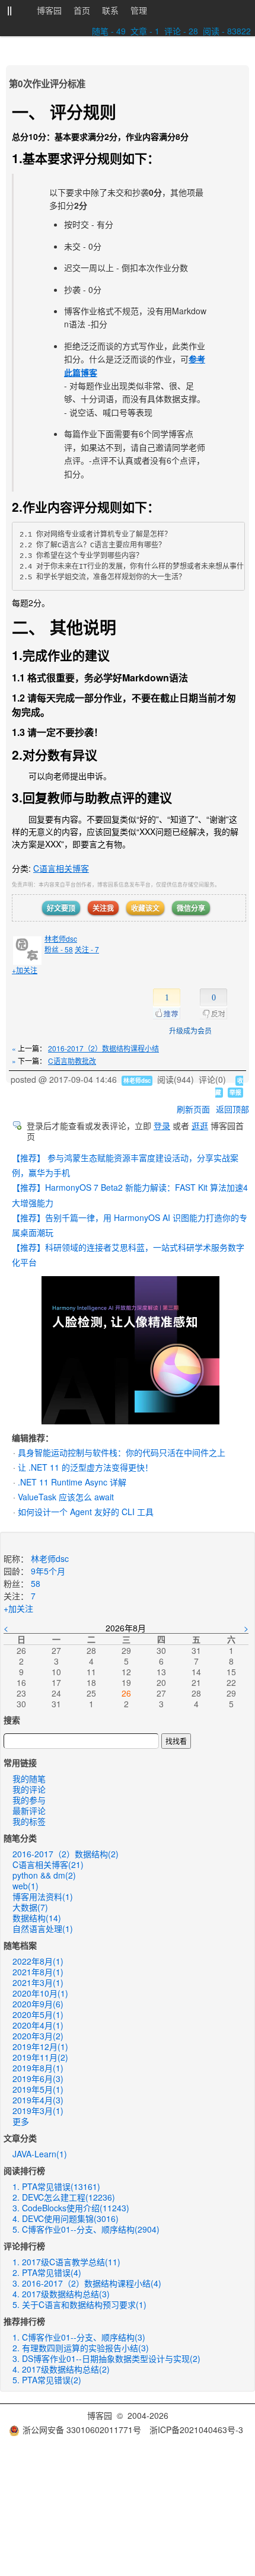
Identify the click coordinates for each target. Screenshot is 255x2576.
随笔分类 (20, 1838)
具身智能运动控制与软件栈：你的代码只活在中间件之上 (122, 1452)
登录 (162, 1126)
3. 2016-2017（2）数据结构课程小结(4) (87, 2283)
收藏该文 (145, 908)
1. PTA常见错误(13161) (56, 2186)
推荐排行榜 (24, 2321)
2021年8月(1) (38, 1972)
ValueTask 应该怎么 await (66, 1497)
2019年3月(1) (38, 2110)
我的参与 (29, 1800)
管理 (139, 10)
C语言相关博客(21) (48, 1864)
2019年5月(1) (38, 2089)
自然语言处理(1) (43, 1928)
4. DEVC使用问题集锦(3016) (66, 2218)
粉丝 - (59, 949)
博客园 (49, 10)
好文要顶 (61, 908)
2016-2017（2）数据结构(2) (66, 1854)
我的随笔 (29, 1778)
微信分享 (191, 908)
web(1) (26, 1886)
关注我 (103, 908)
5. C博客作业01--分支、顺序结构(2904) (86, 2229)
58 (36, 1583)
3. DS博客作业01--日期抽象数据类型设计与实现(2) (106, 2358)
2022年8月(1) (38, 1961)
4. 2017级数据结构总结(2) (61, 2369)
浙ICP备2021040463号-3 (196, 2430)
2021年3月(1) (38, 1982)
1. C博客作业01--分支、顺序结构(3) (79, 2337)
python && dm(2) (44, 1875)
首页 (82, 10)
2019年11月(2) (40, 2057)
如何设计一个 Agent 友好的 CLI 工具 (86, 1512)
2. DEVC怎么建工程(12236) (64, 2197)
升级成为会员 (190, 1030)
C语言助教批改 (72, 1061)
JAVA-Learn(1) (40, 2154)
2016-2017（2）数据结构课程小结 (103, 1048)
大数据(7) (30, 1907)
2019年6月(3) (38, 2078)
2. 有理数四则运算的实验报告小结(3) (81, 2348)
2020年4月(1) (38, 2025)
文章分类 (20, 2138)
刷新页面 (193, 1109)
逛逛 (200, 1126)
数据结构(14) (37, 1918)
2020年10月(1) (40, 1993)
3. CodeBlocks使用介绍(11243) (71, 2208)
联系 (110, 10)
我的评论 (29, 1789)
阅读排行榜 (24, 2170)
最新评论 (29, 1810)
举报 (235, 1092)
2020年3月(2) (38, 2036)
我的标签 (29, 1821)
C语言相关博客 (61, 868)
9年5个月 (48, 1571)
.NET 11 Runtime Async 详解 (72, 1482)
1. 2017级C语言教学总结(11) (66, 2262)
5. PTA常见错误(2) (47, 2380)
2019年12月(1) (40, 2046)
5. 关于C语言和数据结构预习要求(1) (79, 2304)
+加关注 (25, 970)
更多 (21, 2121)
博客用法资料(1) (43, 1896)
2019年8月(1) (38, 2068)
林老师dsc (61, 938)
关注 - (87, 949)
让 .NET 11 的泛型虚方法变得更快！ (85, 1467)
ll (9, 11)
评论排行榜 (24, 2246)
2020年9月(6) (38, 2004)
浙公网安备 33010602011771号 (82, 2430)
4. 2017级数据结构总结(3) (61, 2294)
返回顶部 (232, 1109)
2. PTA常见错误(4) (47, 2272)
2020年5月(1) (38, 2014)
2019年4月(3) (38, 2100)
